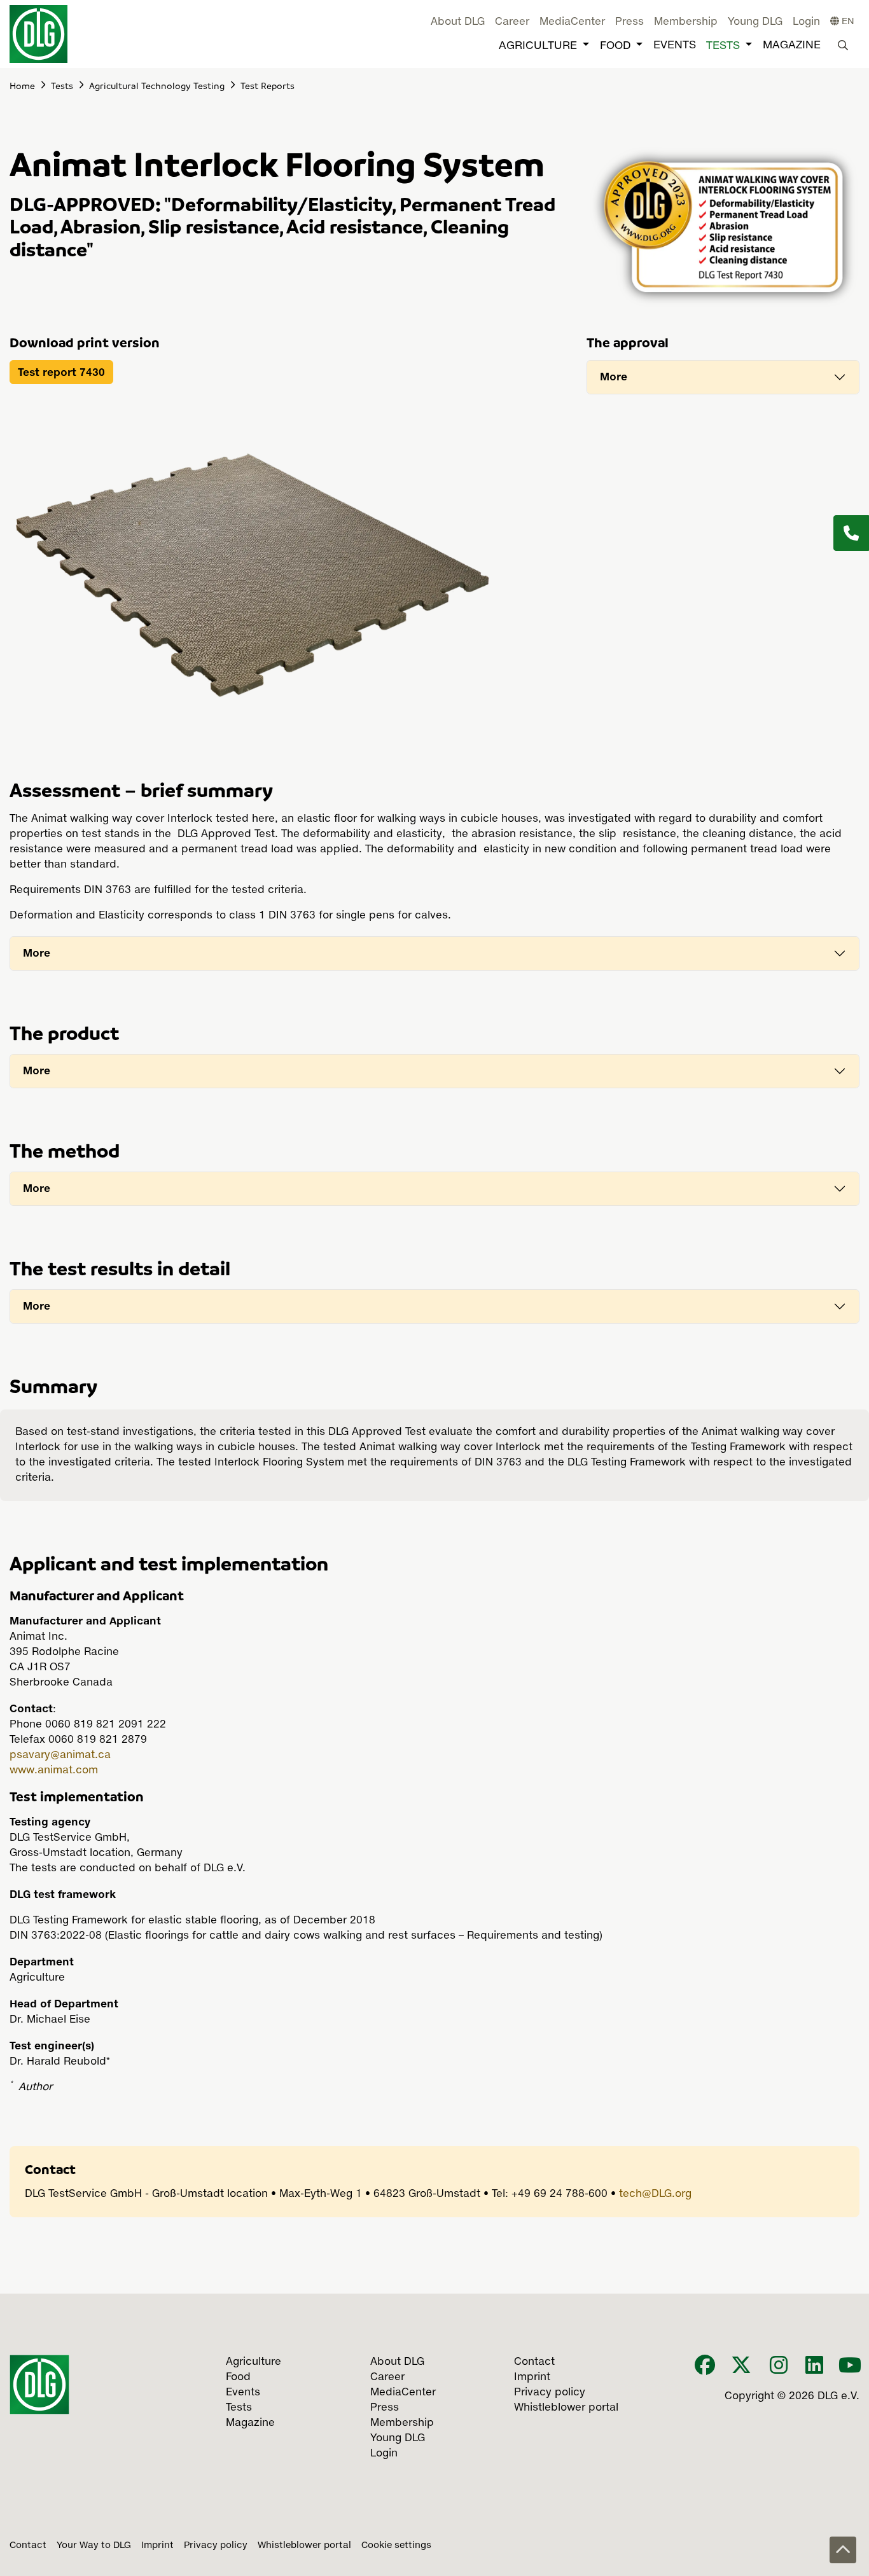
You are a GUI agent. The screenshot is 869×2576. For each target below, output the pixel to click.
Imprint (157, 2545)
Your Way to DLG (94, 2545)
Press (629, 22)
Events (675, 45)
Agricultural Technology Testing (157, 85)
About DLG (458, 22)
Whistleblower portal (304, 2545)
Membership (686, 22)
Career (512, 22)
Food (615, 46)
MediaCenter (572, 22)
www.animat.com (54, 1771)
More (614, 377)
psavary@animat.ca (60, 1755)
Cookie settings (396, 2545)
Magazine (792, 45)
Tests (723, 46)
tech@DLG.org (655, 2194)
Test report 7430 (61, 372)
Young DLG (755, 22)
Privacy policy (216, 2545)
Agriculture (538, 46)
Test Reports (268, 85)
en (847, 22)
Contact (28, 2545)
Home (22, 85)
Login (806, 22)
